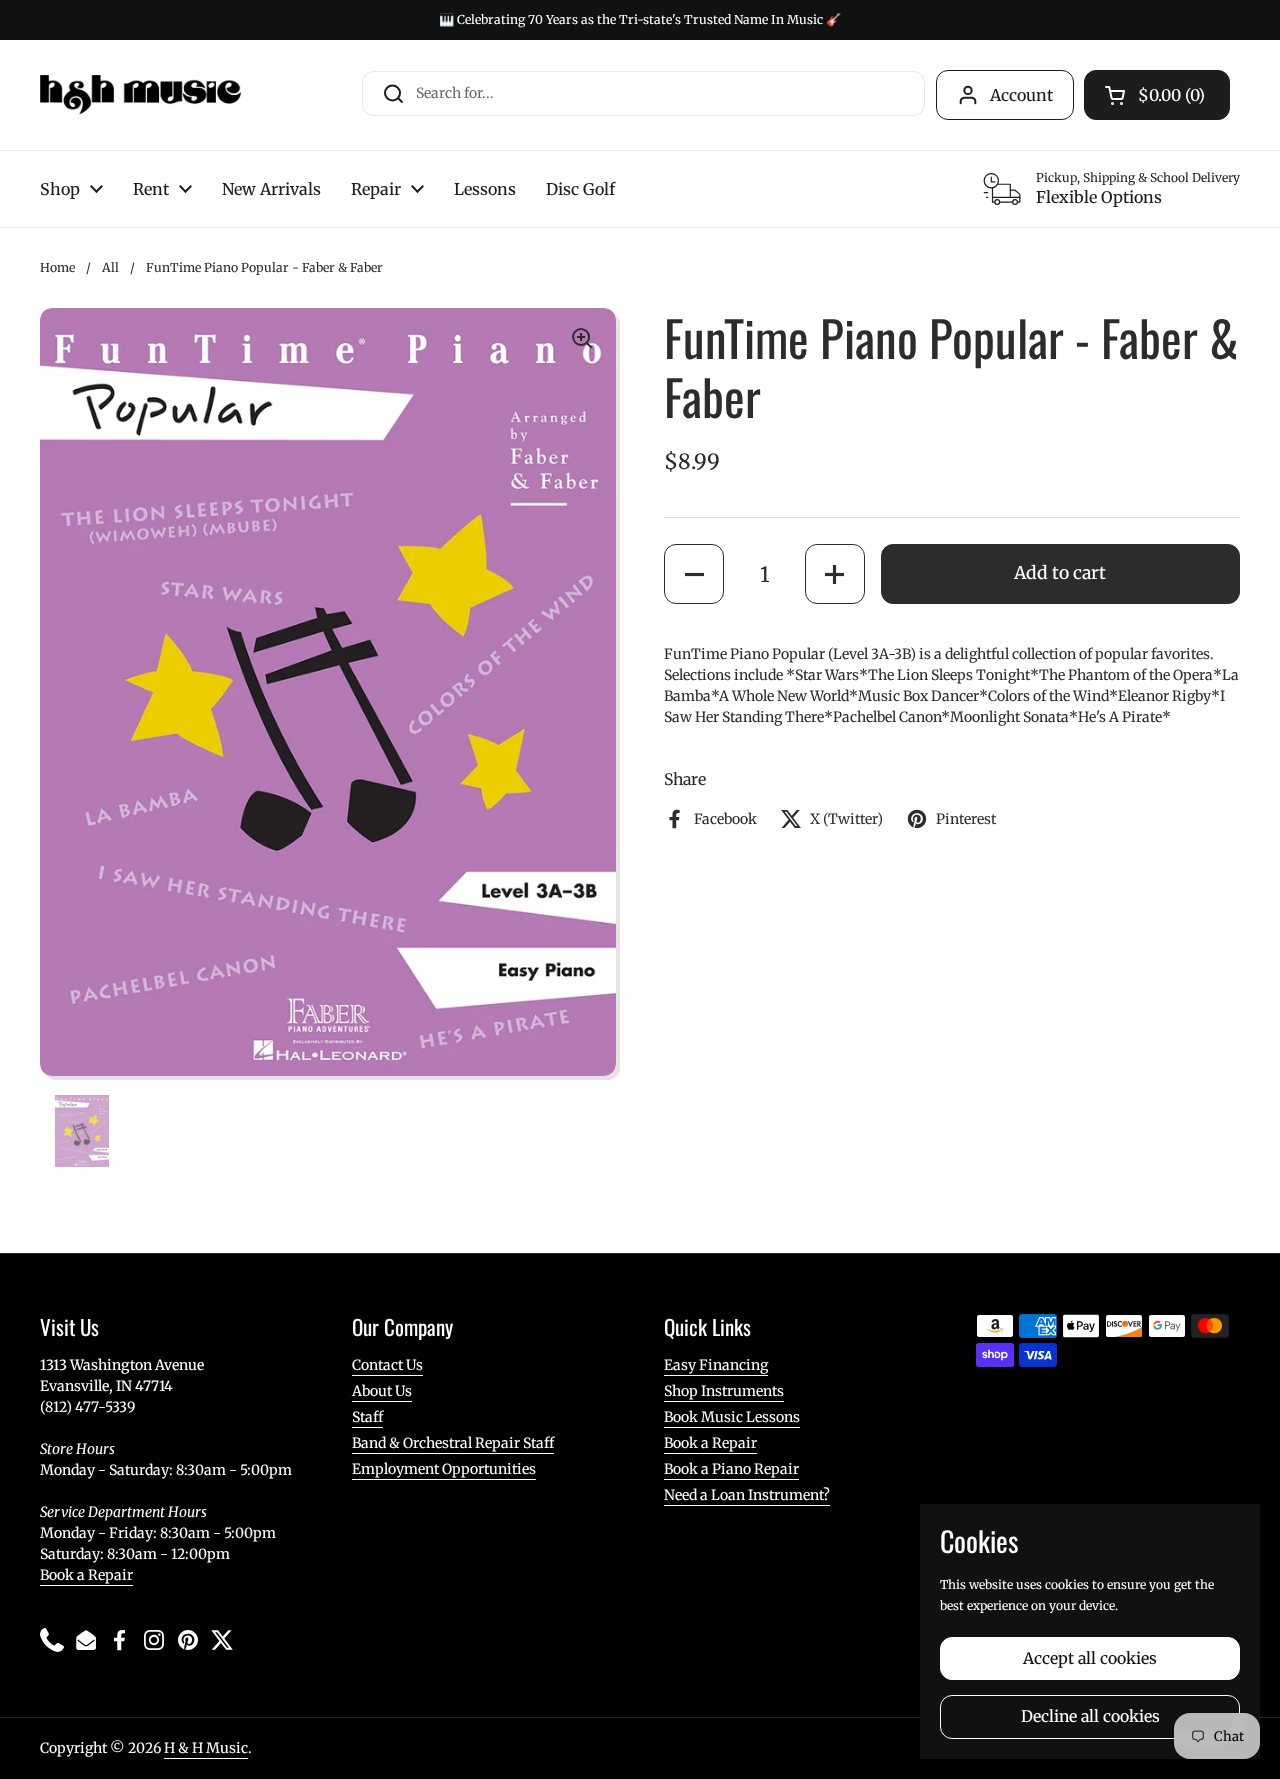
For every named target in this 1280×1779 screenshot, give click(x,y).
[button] (694, 574)
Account (1021, 95)
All (110, 267)
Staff (367, 1417)
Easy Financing (716, 1365)
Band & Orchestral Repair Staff (453, 1443)
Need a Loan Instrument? (747, 1495)
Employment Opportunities (444, 1469)
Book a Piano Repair (731, 1469)
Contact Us (387, 1365)
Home (57, 267)
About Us (382, 1391)
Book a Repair (86, 1575)
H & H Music (206, 1748)
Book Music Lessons (732, 1417)
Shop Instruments (724, 1391)
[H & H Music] (140, 95)
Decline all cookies (1090, 1716)
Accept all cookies (1090, 1658)
